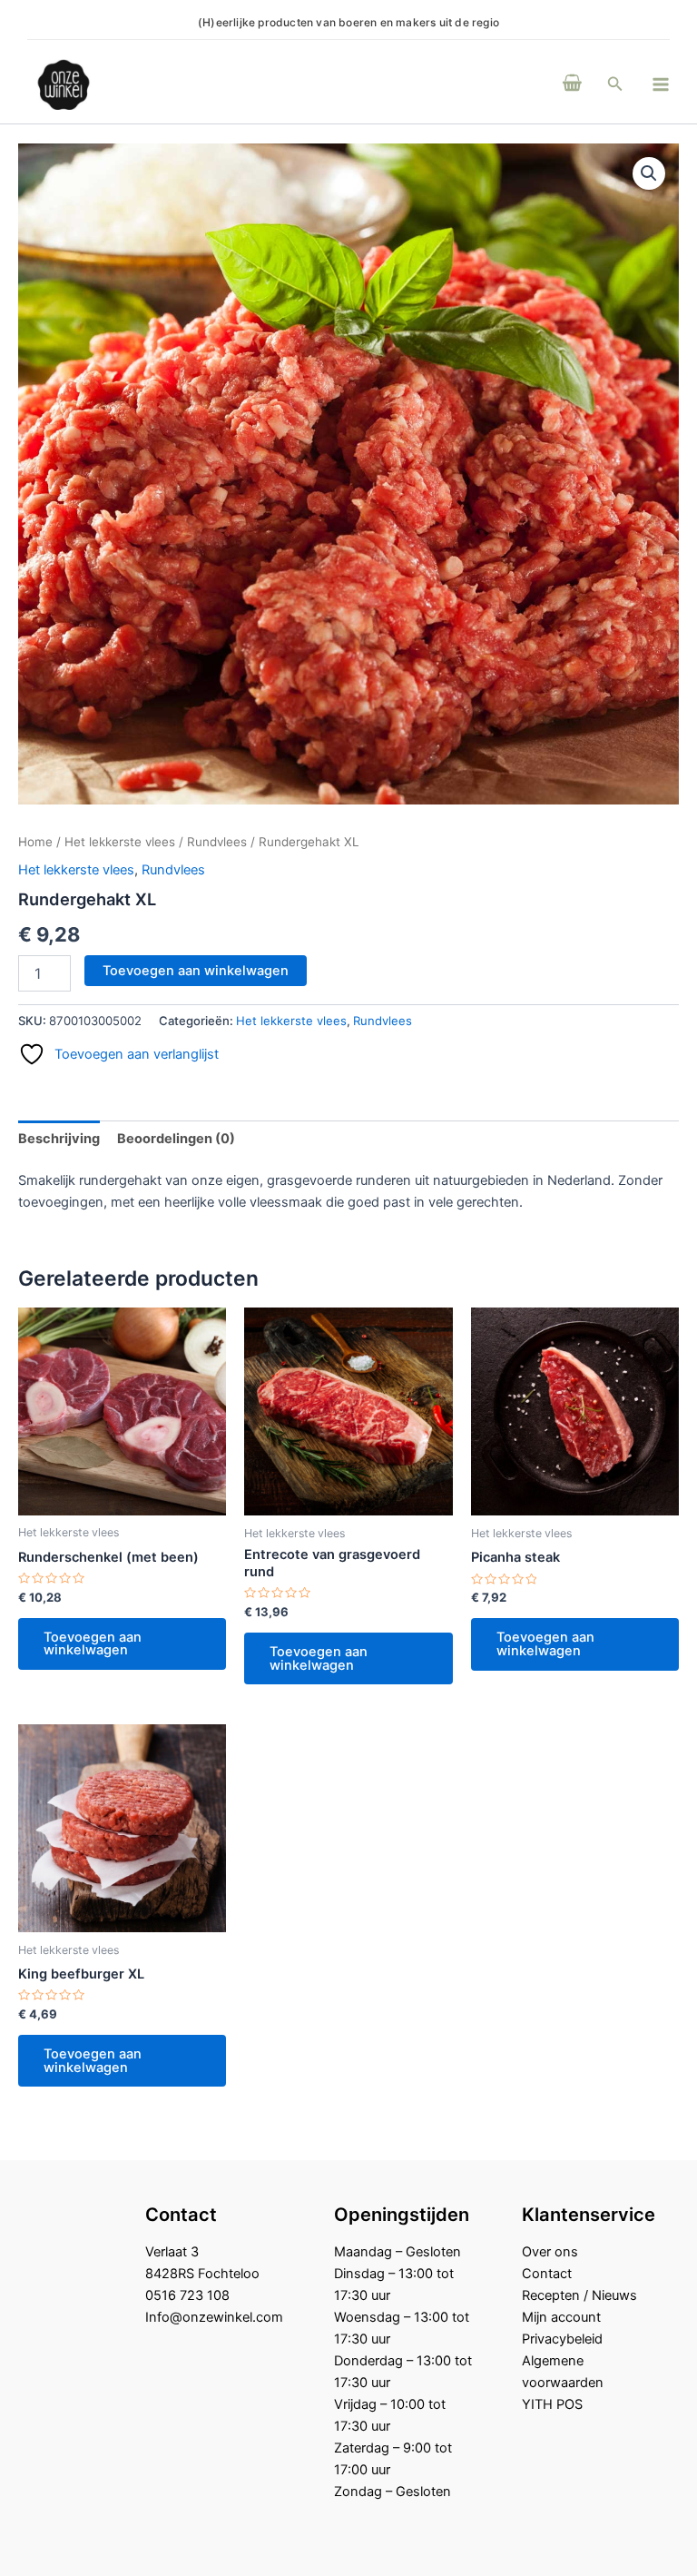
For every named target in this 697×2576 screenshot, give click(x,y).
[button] (615, 84)
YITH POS (552, 2404)
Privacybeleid (562, 2339)
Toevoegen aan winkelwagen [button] (93, 1644)
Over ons (550, 2252)
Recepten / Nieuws (579, 2295)
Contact (547, 2274)
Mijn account (561, 2317)
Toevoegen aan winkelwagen (196, 971)
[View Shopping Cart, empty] (572, 84)
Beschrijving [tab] (59, 1139)
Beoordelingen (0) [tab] (176, 1139)
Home (35, 842)
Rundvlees (217, 842)
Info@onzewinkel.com (214, 2317)
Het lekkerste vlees (120, 842)
